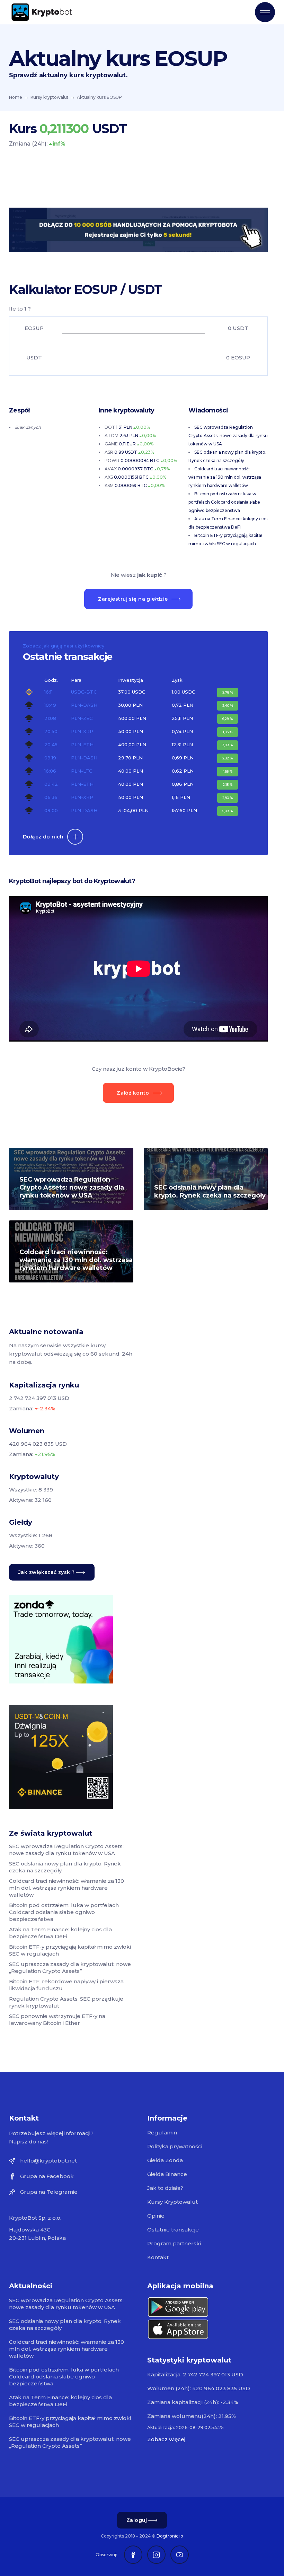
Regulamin (162, 2133)
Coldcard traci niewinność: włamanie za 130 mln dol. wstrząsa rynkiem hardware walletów (225, 477)
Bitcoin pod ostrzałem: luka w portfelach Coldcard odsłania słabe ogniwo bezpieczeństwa (224, 502)
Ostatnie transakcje (173, 2230)
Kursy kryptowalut (50, 97)
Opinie (156, 2216)
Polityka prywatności (175, 2146)
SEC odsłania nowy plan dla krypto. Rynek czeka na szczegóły (210, 1191)
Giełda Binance (167, 2174)
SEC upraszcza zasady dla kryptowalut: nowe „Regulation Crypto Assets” (70, 1968)
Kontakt (158, 2257)
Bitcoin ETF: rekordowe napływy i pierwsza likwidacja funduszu (66, 1985)
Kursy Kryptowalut (172, 2202)
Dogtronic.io (170, 2536)
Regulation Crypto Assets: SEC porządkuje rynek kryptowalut (66, 2002)
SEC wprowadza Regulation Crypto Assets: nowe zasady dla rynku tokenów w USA (228, 436)
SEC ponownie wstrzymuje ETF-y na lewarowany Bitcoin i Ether (57, 2020)
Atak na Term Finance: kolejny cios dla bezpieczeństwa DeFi (60, 1933)
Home (16, 97)
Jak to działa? (165, 2188)
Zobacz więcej (166, 2439)
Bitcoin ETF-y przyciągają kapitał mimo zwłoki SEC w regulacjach (70, 1950)
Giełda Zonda (165, 2160)
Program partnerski (174, 2243)
